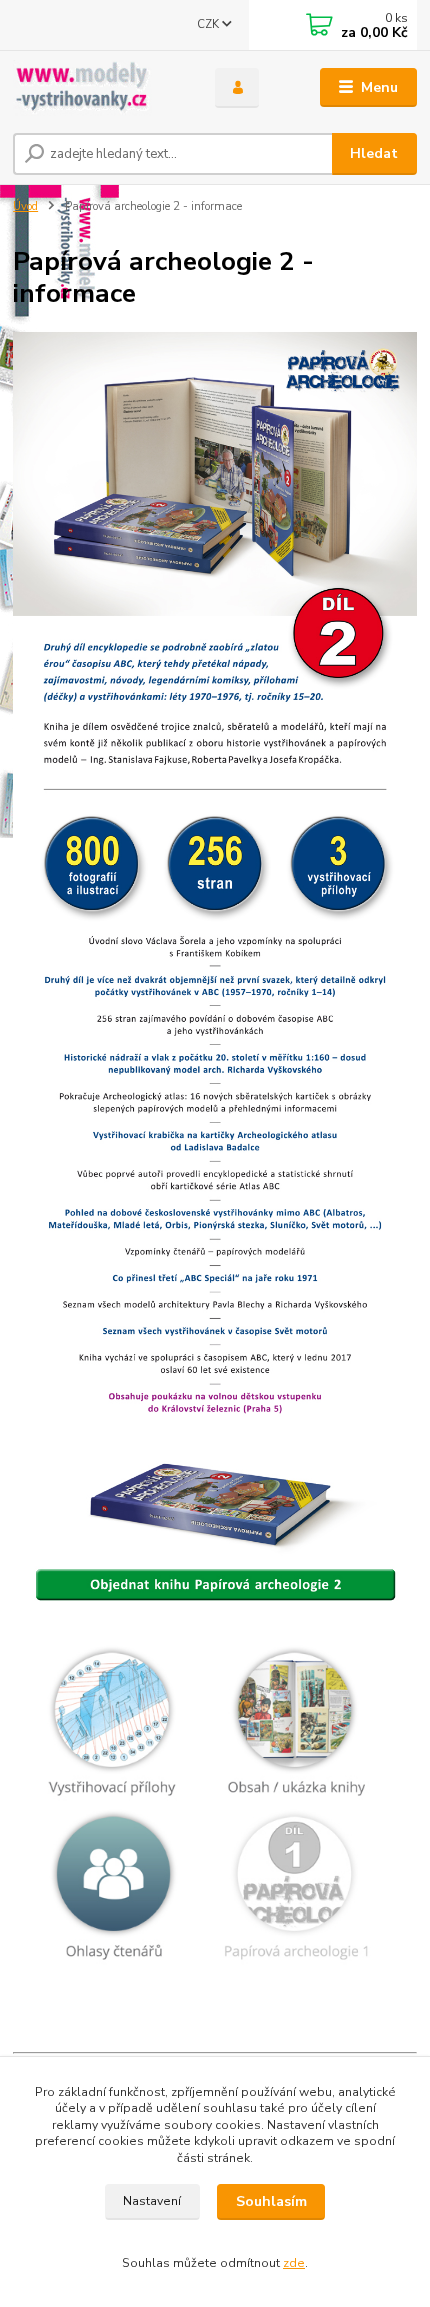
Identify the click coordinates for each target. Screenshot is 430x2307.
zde (294, 2263)
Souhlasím (271, 2201)
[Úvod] (97, 88)
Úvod (25, 206)
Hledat (374, 153)
